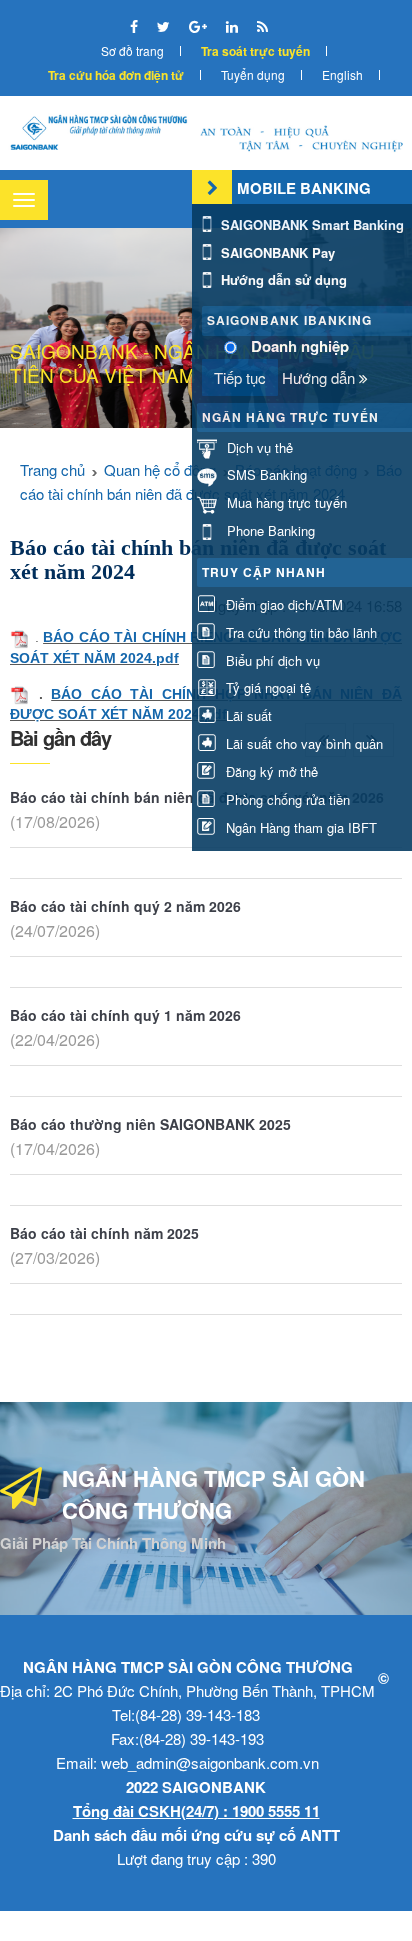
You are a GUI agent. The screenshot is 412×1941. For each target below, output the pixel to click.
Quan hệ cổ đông (160, 469)
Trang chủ (52, 469)
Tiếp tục (240, 377)
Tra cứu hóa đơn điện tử (116, 75)
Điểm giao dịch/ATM (282, 604)
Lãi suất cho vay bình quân (302, 743)
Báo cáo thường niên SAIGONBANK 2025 (150, 1124)
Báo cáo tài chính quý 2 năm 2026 (125, 906)
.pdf (165, 658)
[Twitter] (165, 26)
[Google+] (200, 26)
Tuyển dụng (253, 74)
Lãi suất (247, 715)
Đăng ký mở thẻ (270, 771)
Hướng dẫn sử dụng (282, 279)
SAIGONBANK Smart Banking (310, 224)
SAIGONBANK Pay (276, 252)
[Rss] (262, 26)
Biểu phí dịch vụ (271, 660)
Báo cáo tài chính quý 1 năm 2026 (125, 1015)
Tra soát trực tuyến (255, 51)
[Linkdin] (234, 26)
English (342, 74)
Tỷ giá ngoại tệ (266, 687)
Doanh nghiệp (300, 346)
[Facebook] (136, 26)
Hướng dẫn (320, 377)
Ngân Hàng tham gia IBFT (299, 827)
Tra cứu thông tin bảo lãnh (299, 632)
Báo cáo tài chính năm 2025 (104, 1233)
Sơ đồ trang (132, 50)
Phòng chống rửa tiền (286, 799)
